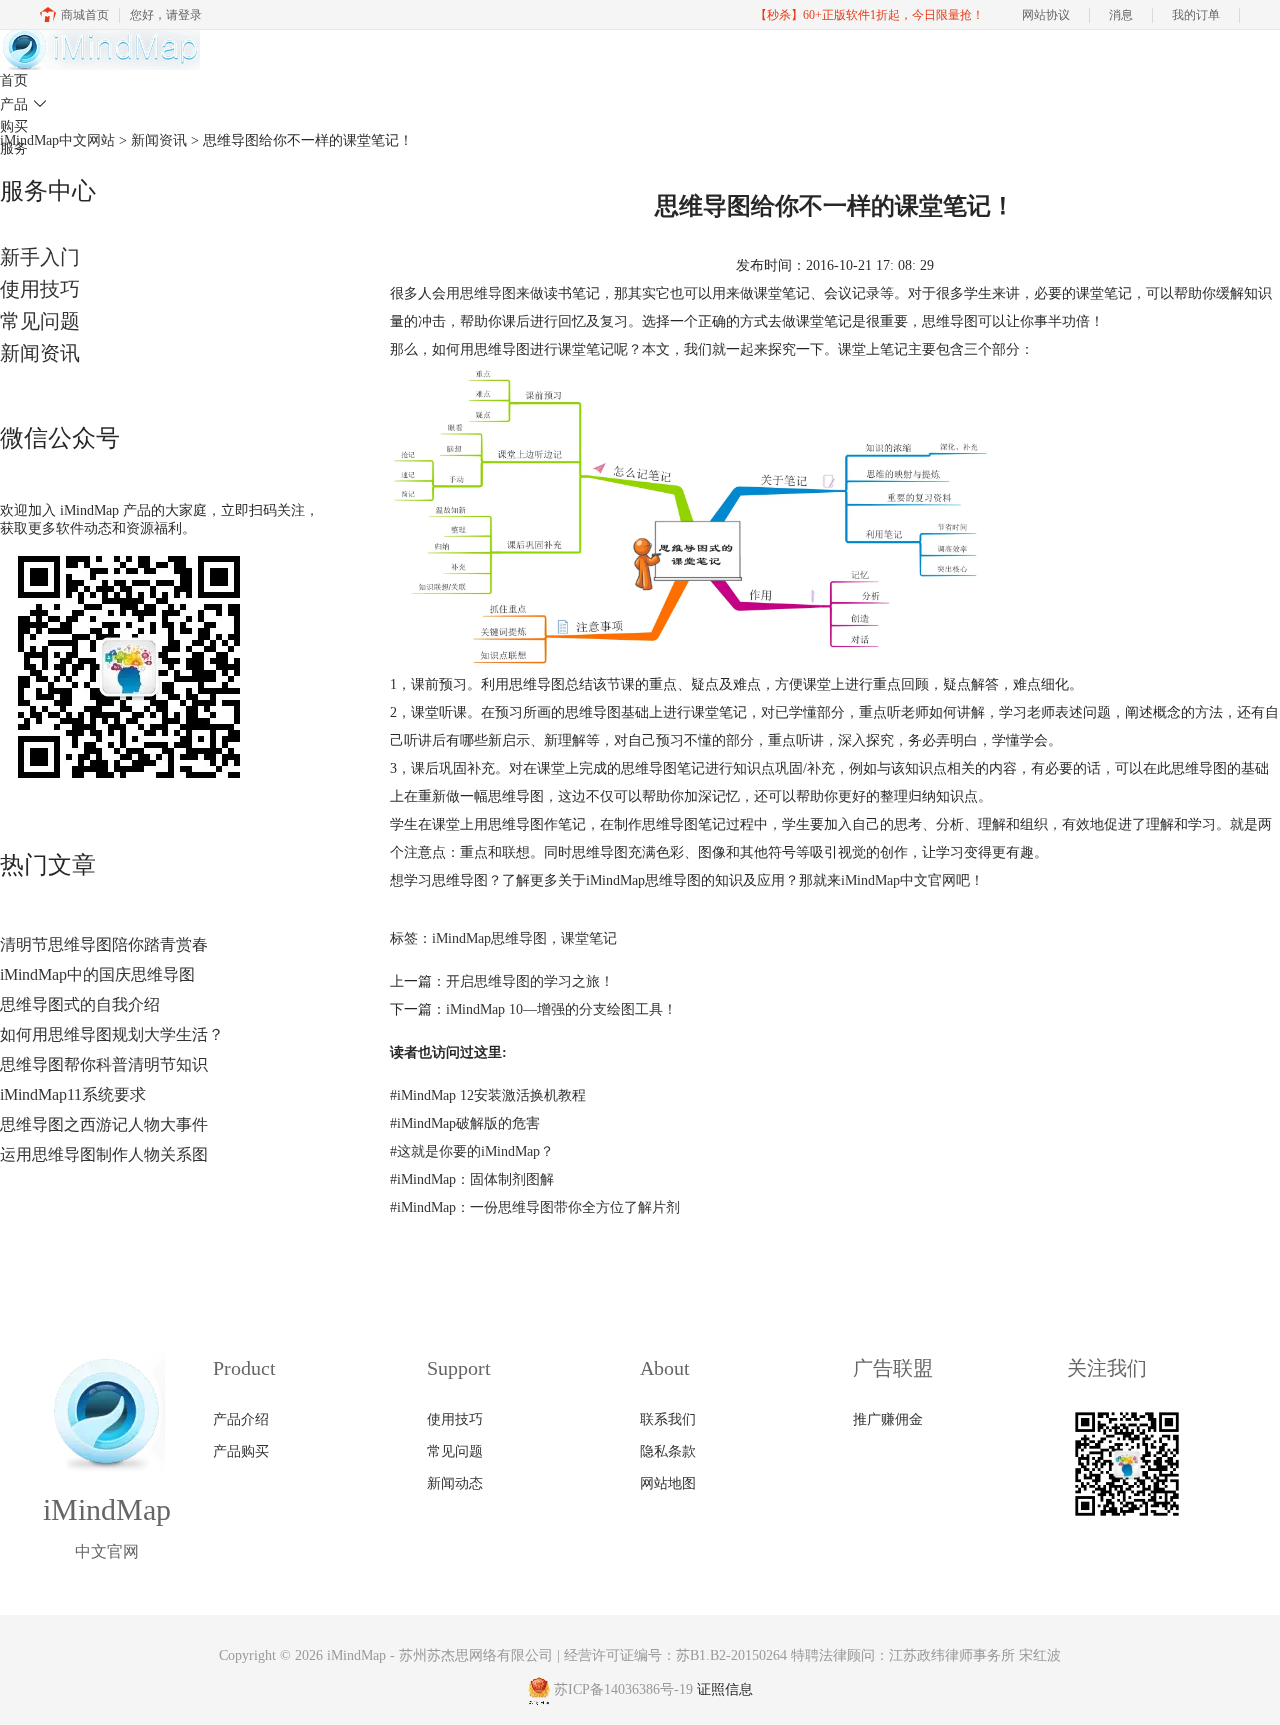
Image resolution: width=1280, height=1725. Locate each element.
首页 (14, 80)
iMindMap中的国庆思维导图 (97, 974)
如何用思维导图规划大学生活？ (112, 1034)
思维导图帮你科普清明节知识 (104, 1064)
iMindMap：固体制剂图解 (472, 1179)
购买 (14, 126)
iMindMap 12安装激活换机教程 (488, 1095)
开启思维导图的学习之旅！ (530, 981)
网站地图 (668, 1483)
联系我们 (668, 1419)
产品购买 (241, 1451)
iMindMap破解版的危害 (465, 1123)
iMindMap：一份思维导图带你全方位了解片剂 (535, 1207)
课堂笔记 (589, 938)
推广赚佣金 (888, 1419)
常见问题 (40, 321)
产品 (23, 104)
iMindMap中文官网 (898, 880)
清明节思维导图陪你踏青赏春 (104, 944)
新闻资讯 (40, 353)
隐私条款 (668, 1451)
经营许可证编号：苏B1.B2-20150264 (675, 1655)
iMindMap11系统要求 (73, 1094)
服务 (14, 148)
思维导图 (488, 293)
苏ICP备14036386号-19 (623, 1690)
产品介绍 (241, 1419)
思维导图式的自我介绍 (80, 1004)
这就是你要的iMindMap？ (472, 1151)
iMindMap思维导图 (489, 938)
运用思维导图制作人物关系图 (104, 1154)
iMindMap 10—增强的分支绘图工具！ (561, 1009)
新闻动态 (455, 1483)
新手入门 (40, 257)
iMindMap (356, 1655)
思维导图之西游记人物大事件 (104, 1124)
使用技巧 (40, 289)
